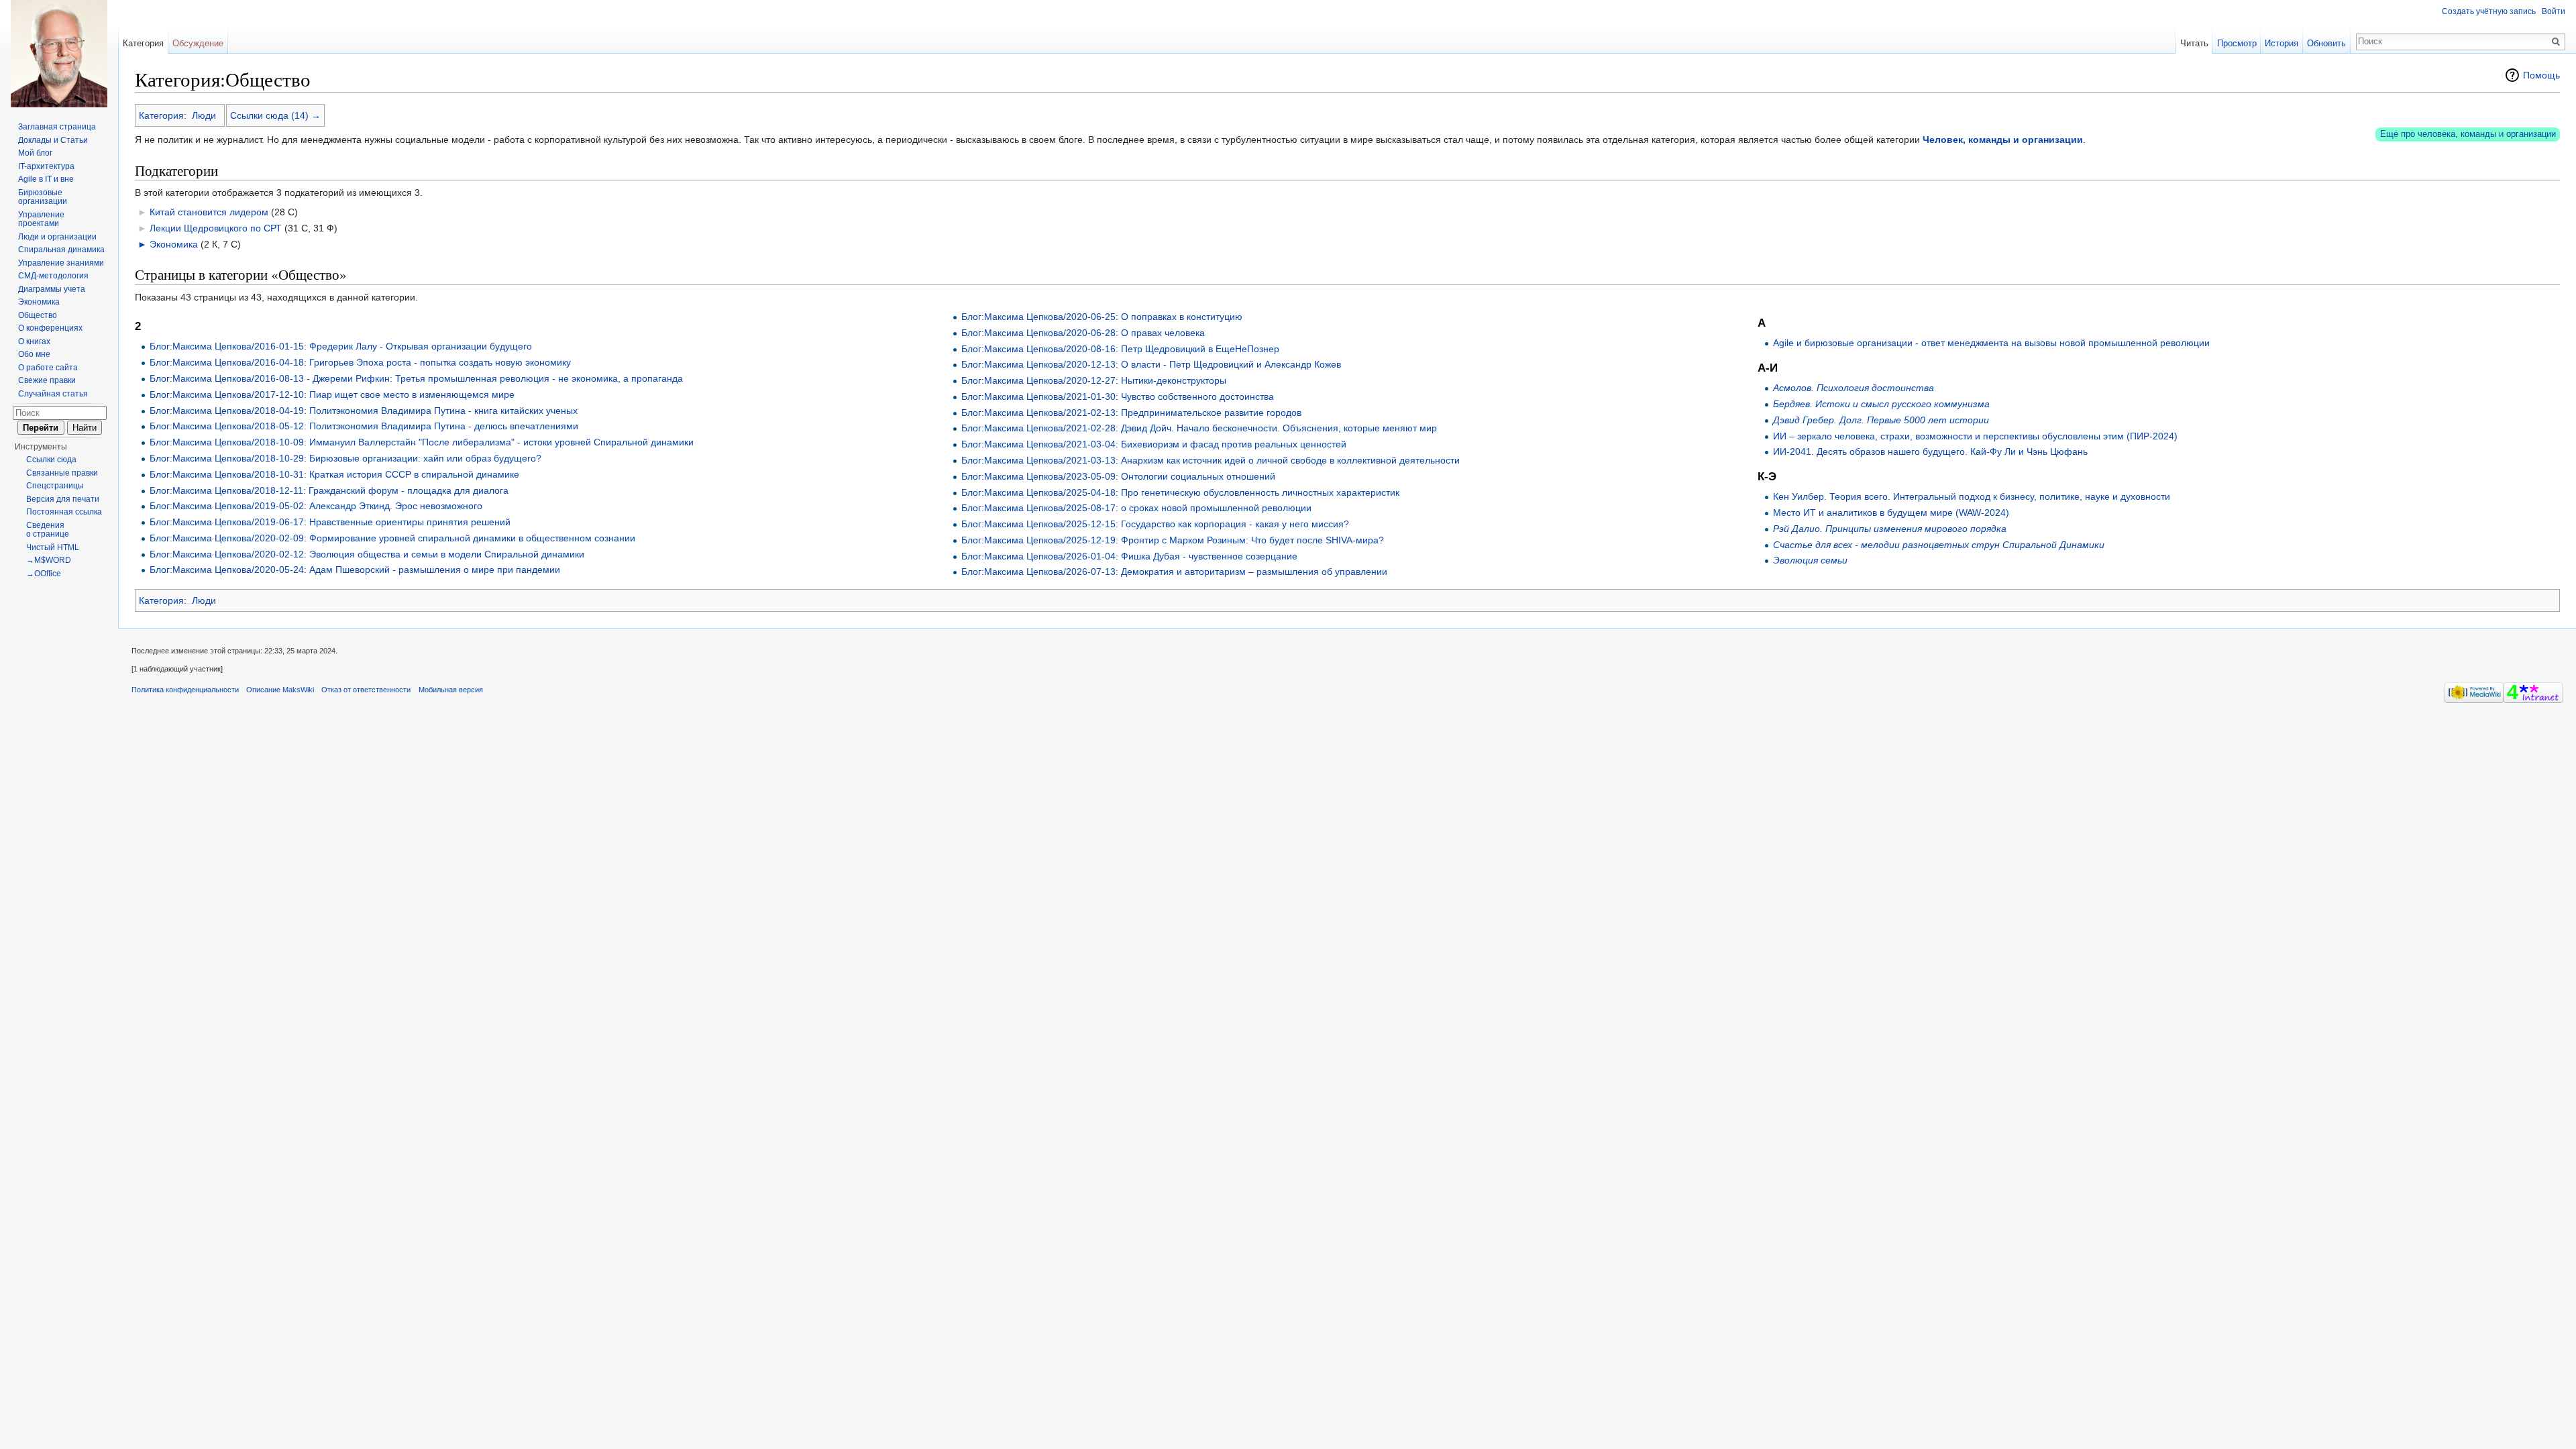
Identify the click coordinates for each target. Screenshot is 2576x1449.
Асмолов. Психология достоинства (1854, 388)
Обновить (2326, 43)
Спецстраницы (55, 486)
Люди (204, 115)
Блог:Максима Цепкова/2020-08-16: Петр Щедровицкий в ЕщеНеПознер (1120, 349)
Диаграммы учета (52, 289)
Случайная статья (53, 394)
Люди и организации (57, 237)
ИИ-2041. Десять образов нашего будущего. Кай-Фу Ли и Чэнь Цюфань (1930, 451)
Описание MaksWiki (280, 690)
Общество (38, 315)
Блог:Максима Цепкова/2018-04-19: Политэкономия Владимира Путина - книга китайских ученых (364, 411)
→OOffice (44, 574)
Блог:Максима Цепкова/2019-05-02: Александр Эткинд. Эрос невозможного (316, 506)
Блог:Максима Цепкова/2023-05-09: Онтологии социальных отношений (1118, 476)
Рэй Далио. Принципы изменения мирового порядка (1890, 529)
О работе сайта (48, 368)
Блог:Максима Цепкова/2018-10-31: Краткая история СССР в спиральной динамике (334, 474)
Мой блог (35, 153)
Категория (161, 115)
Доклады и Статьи (53, 140)
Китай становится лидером (209, 212)
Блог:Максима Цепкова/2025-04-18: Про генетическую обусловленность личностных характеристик (1180, 492)
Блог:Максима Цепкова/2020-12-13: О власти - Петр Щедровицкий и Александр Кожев (1151, 364)
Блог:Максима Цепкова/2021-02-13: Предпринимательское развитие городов (1131, 413)
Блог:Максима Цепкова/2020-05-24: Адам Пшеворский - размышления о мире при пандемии (355, 570)
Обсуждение (198, 43)
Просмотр (2237, 43)
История (2282, 43)
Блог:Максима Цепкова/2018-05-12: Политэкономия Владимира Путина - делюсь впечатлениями (364, 426)
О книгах (34, 341)
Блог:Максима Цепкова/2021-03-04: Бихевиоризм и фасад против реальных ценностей (1154, 444)
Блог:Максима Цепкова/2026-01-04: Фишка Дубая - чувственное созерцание (1129, 556)
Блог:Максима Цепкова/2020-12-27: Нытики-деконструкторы (1094, 380)
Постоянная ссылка (64, 512)
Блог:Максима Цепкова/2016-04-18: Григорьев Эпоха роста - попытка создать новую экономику (360, 362)
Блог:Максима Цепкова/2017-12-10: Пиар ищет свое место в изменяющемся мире (332, 394)
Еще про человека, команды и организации (2468, 134)
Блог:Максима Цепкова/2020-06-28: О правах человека (1083, 333)
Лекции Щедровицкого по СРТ (216, 228)
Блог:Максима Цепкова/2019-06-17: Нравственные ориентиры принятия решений (330, 522)
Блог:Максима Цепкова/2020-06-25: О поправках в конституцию (1102, 317)
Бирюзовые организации (43, 197)
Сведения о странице (48, 530)
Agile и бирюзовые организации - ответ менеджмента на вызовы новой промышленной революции (1991, 343)
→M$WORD (49, 560)
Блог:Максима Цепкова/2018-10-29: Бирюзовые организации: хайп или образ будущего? (345, 458)
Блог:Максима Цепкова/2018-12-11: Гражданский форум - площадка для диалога (329, 490)
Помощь (2541, 75)
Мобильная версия (451, 690)
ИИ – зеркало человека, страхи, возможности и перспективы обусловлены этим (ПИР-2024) (1975, 436)
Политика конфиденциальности (185, 690)
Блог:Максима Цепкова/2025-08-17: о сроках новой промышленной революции (1136, 508)
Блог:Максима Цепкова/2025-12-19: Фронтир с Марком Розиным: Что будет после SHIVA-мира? (1173, 540)
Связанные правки (62, 473)
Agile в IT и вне (46, 179)
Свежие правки (47, 380)
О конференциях (50, 328)
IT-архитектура (46, 166)
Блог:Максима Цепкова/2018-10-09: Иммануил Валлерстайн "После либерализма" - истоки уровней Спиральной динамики (422, 442)
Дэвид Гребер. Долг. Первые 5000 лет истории (1881, 420)
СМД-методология (53, 276)
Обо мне (34, 354)
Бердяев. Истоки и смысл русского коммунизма (1881, 404)
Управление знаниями (61, 263)
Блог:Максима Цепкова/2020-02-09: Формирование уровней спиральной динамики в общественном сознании (392, 538)
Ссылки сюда (51, 460)
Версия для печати (63, 499)
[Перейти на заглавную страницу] (59, 54)
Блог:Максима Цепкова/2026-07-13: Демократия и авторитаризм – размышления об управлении (1174, 572)
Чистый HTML (53, 547)
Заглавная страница (57, 127)
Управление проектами (41, 219)
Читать (2194, 43)
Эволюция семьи (1810, 560)
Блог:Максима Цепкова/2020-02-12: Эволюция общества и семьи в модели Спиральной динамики (367, 554)
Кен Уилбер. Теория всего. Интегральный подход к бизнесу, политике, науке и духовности (1972, 496)
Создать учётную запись (2489, 11)
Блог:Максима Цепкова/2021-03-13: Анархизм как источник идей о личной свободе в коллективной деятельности (1211, 460)
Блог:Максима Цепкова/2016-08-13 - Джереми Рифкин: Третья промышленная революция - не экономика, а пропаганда (416, 378)
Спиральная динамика (61, 250)
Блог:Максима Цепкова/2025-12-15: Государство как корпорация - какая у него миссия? (1155, 524)
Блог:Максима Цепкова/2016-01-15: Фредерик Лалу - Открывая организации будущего (341, 346)
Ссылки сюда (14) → (275, 115)
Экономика (174, 244)
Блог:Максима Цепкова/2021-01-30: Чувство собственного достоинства (1118, 396)
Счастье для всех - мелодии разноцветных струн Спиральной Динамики (1939, 545)
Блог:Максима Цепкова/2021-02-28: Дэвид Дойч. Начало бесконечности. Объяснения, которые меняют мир (1199, 428)
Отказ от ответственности (366, 690)
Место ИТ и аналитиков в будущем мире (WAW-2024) (1891, 513)
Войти (2554, 11)
